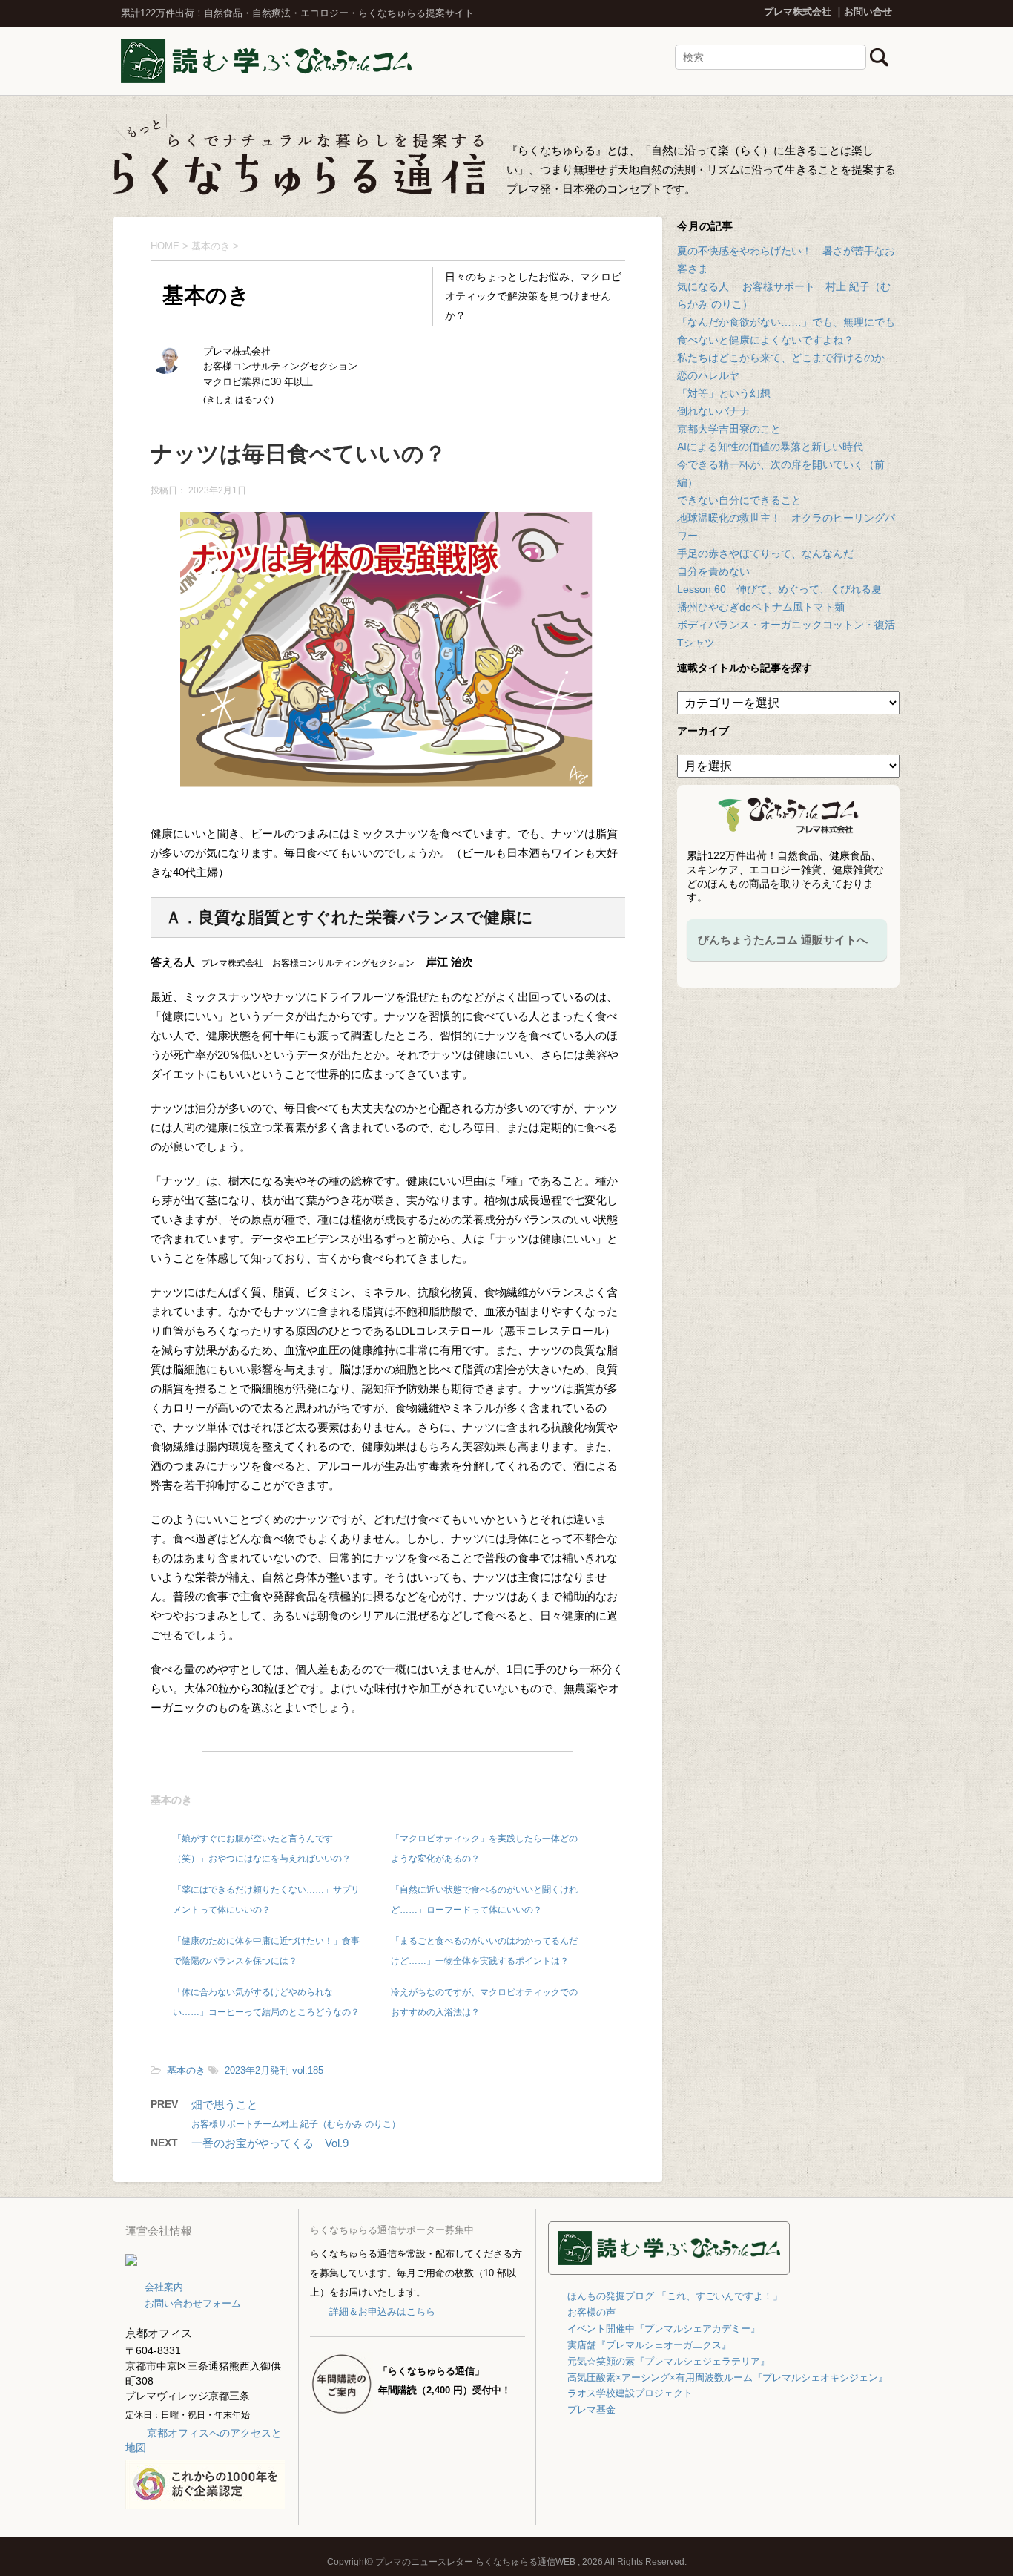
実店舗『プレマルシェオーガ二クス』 (649, 2345)
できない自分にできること (739, 500)
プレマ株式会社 (798, 11)
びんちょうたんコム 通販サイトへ (783, 940)
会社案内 (164, 2287)
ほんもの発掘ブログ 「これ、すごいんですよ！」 (675, 2296)
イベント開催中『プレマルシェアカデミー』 (664, 2329)
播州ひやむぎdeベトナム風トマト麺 (761, 607)
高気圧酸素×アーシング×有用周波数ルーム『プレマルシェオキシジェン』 (727, 2378)
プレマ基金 (591, 2409)
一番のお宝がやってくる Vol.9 (270, 2143)
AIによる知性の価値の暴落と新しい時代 (770, 447)
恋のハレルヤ (708, 375)
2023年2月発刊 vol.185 (274, 2070)
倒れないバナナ (713, 411)
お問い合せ (868, 11)
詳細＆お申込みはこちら (382, 2311)
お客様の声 (591, 2312)
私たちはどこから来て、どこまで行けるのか (781, 358)
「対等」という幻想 (724, 393)
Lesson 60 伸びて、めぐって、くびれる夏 (779, 589)
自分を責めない (713, 571)
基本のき (171, 1800)
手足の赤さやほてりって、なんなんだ (765, 553)
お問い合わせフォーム (193, 2303)
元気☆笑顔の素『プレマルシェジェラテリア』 (669, 2361)
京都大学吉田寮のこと (729, 429)
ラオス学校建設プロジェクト (630, 2393)
